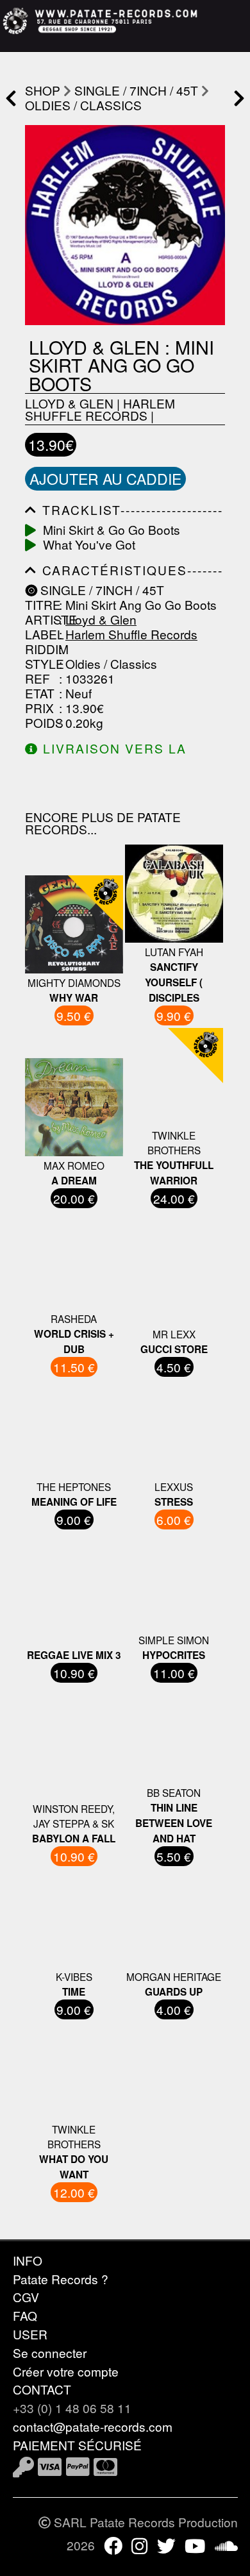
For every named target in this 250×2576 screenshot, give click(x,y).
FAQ (25, 2315)
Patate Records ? (61, 2279)
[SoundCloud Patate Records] (226, 2545)
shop (43, 90)
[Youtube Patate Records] (195, 2545)
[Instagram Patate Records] (139, 2545)
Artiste (40, 619)
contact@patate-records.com (93, 2426)
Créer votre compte (66, 2371)
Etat (40, 693)
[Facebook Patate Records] (113, 2545)
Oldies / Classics (83, 105)
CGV (26, 2297)
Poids (40, 722)
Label (40, 634)
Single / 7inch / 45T (136, 90)
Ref (37, 678)
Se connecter (50, 2353)
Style (40, 663)
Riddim (40, 649)
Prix (39, 708)
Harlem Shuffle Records (100, 409)
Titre (40, 604)
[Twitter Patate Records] (166, 2545)
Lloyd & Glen (69, 403)
